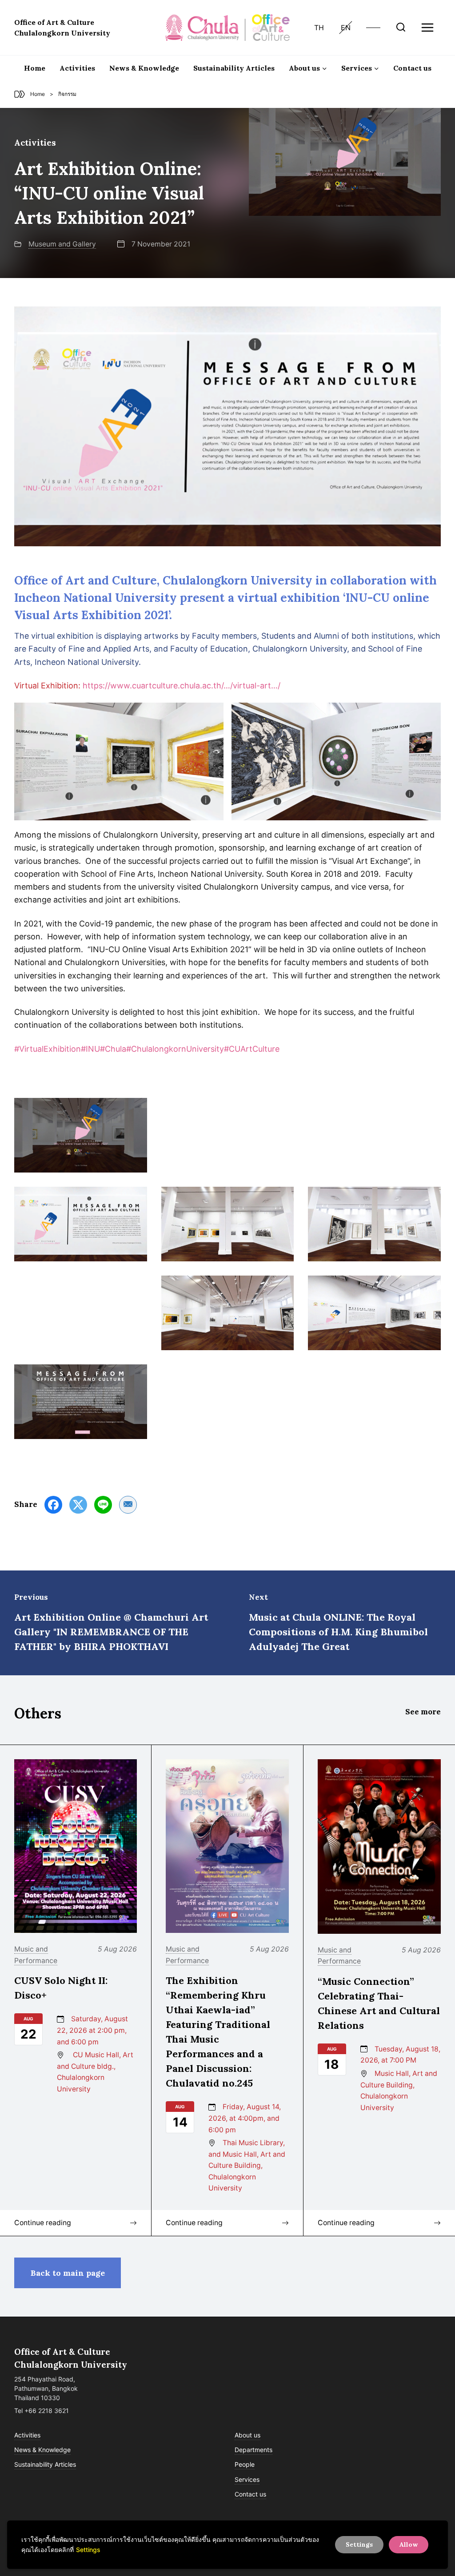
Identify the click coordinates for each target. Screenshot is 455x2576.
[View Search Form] (401, 28)
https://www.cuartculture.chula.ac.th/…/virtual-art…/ (182, 686)
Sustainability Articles (234, 68)
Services (247, 2479)
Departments (253, 2450)
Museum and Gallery (62, 244)
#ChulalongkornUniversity (175, 1049)
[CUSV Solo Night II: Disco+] (76, 1846)
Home (35, 68)
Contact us (412, 68)
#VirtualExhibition (48, 1049)
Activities (77, 68)
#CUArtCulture (252, 1049)
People (245, 2464)
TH (319, 28)
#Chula (113, 1049)
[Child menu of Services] (360, 68)
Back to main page (68, 2273)
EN (346, 28)
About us (247, 2435)
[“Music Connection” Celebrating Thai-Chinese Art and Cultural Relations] (379, 1846)
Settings (88, 2550)
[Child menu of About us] (308, 68)
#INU (90, 1049)
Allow (409, 2544)
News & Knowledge (144, 68)
